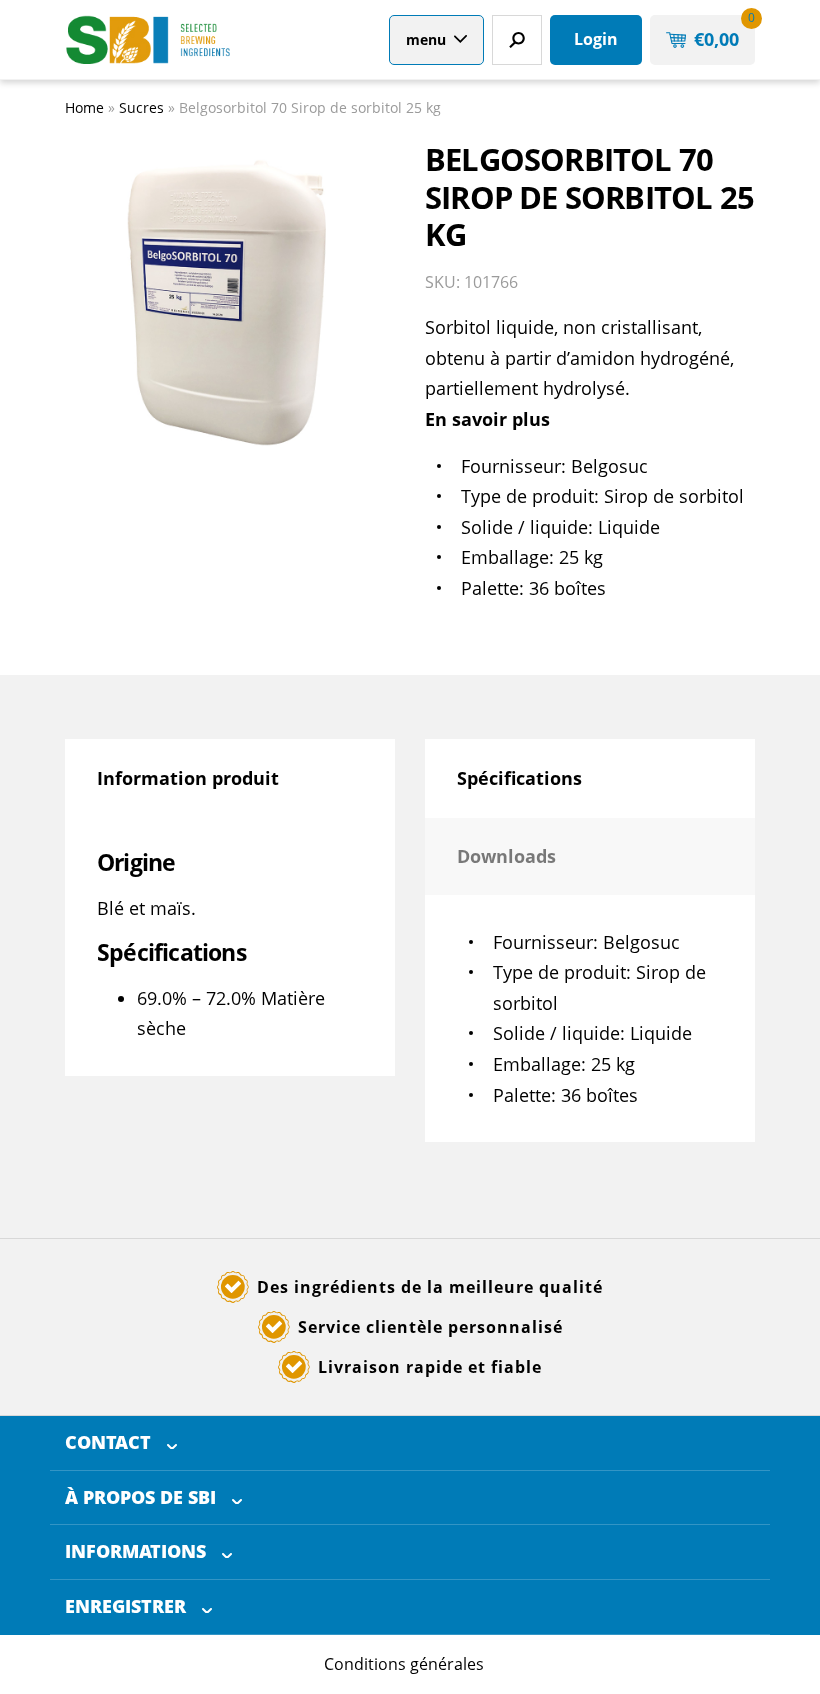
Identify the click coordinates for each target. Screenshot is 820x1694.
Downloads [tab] (506, 856)
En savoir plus (487, 419)
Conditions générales (404, 1664)
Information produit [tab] (188, 778)
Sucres (141, 107)
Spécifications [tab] (519, 778)
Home (84, 107)
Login (596, 39)
